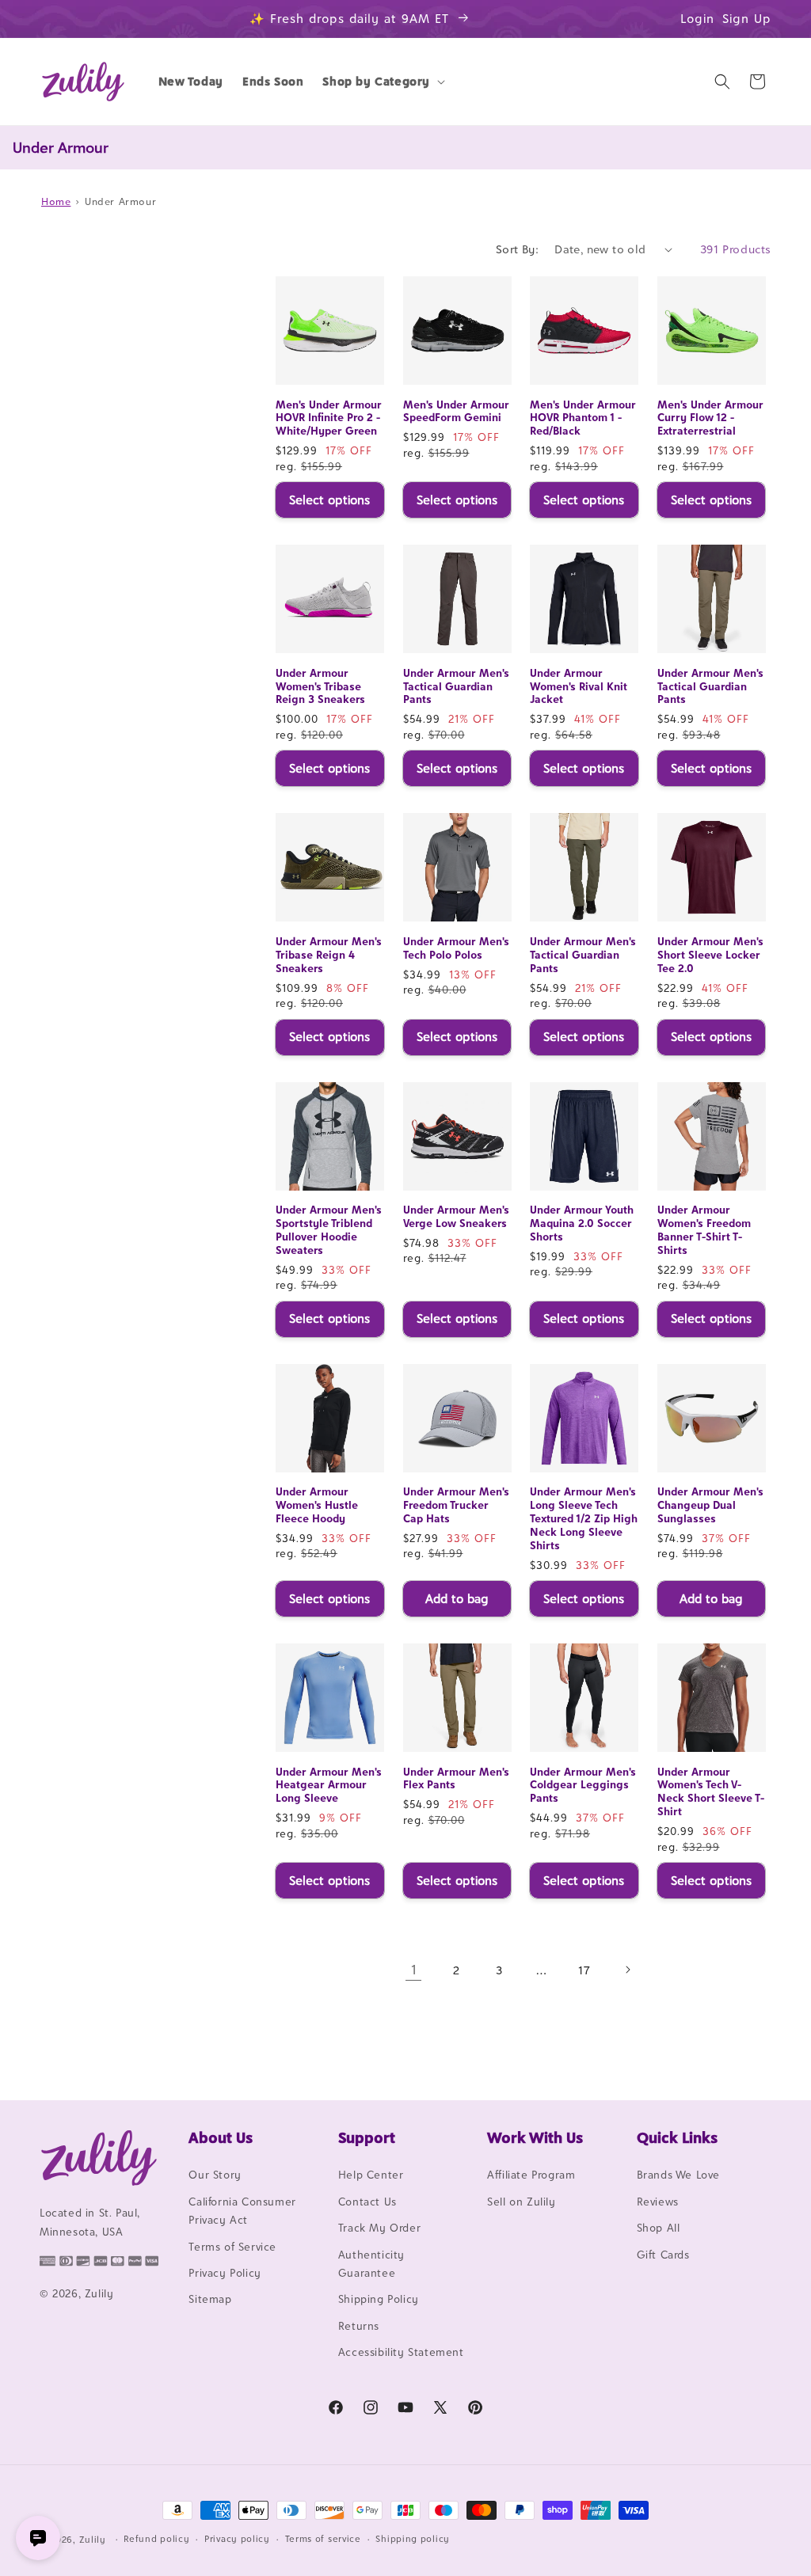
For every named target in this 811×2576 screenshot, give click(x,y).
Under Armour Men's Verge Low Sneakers (456, 1216)
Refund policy (156, 2539)
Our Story (215, 2175)
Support (367, 2137)
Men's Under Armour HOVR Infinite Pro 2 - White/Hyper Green (329, 418)
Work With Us (535, 2137)
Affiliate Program (531, 2175)
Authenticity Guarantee (371, 2264)
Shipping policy (413, 2539)
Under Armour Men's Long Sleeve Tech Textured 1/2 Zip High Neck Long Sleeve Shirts (584, 1518)
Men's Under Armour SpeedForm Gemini (456, 411)
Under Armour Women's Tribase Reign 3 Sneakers (320, 686)
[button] (382, 82)
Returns (359, 2326)
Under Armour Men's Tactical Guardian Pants (456, 686)
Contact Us (367, 2202)
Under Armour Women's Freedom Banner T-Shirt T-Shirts (704, 1230)
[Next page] (627, 1970)
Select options (329, 500)
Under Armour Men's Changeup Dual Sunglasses (710, 1505)
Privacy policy (237, 2539)
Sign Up (747, 19)
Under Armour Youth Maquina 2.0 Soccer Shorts (582, 1223)
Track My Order (379, 2228)
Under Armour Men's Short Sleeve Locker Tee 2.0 (710, 955)
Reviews (658, 2202)
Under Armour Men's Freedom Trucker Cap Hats (456, 1505)
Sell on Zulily (521, 2202)
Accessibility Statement (401, 2352)
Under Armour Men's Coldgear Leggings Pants (583, 1785)
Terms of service (323, 2539)
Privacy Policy (225, 2273)
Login (697, 19)
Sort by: (517, 249)
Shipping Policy (379, 2299)
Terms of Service (232, 2247)
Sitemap (210, 2299)
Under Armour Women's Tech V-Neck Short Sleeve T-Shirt (711, 1792)
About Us (221, 2137)
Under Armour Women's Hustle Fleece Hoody (317, 1505)
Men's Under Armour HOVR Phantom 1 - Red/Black (583, 418)
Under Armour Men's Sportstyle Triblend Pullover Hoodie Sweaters (329, 1230)
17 (584, 1970)
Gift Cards (663, 2255)
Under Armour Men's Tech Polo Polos (456, 948)
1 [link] (414, 1970)
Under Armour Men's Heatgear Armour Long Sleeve (329, 1785)
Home (56, 201)
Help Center (371, 2175)
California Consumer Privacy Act (242, 2211)
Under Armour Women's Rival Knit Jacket (579, 686)
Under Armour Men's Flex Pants (456, 1778)
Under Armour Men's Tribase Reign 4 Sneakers (329, 955)
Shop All (659, 2228)
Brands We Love (678, 2175)
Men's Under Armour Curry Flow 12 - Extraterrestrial (710, 418)
